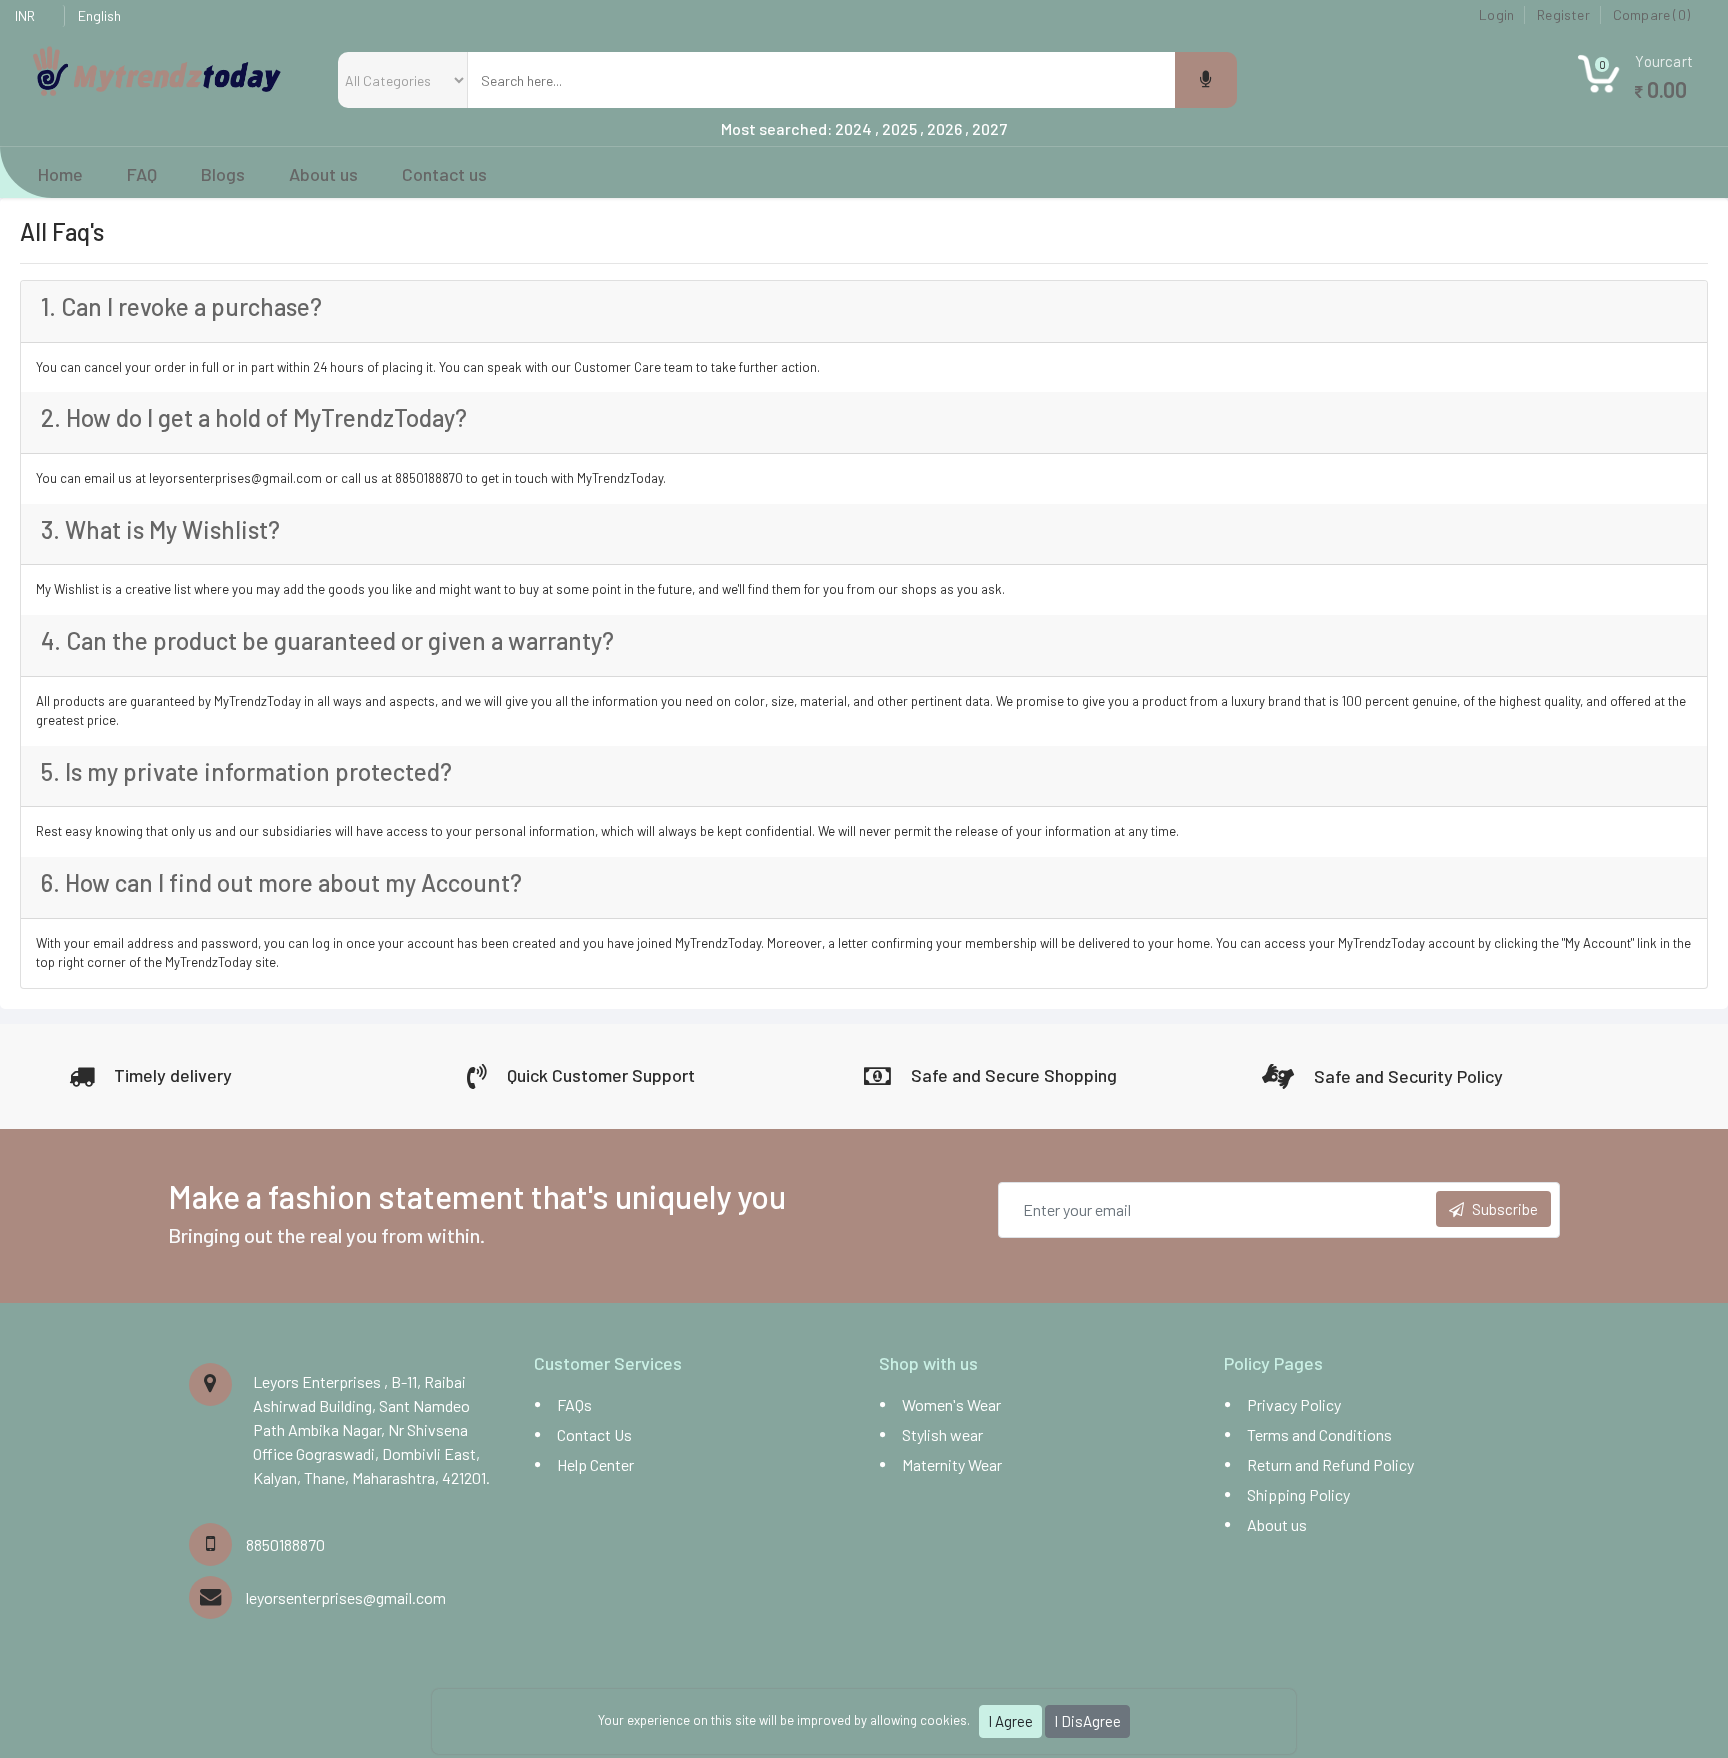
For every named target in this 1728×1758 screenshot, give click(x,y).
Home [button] (60, 174)
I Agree (1010, 1721)
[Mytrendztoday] (157, 69)
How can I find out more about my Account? (281, 882)
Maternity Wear (952, 1464)
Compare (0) (1651, 14)
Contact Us (594, 1434)
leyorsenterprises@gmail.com (346, 1597)
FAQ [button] (142, 174)
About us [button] (323, 174)
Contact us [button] (442, 174)
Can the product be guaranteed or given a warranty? (327, 640)
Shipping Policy (1298, 1494)
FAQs (574, 1404)
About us (1277, 1524)
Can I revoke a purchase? (181, 306)
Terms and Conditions (1319, 1434)
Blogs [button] (223, 174)
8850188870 (285, 1544)
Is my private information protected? (246, 771)
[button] (1635, 84)
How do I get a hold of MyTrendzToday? (254, 417)
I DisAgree (1087, 1721)
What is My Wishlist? (160, 529)
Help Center (595, 1464)
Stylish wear (942, 1434)
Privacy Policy (1294, 1404)
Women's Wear (951, 1404)
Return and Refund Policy (1330, 1464)
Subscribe (1505, 1209)
